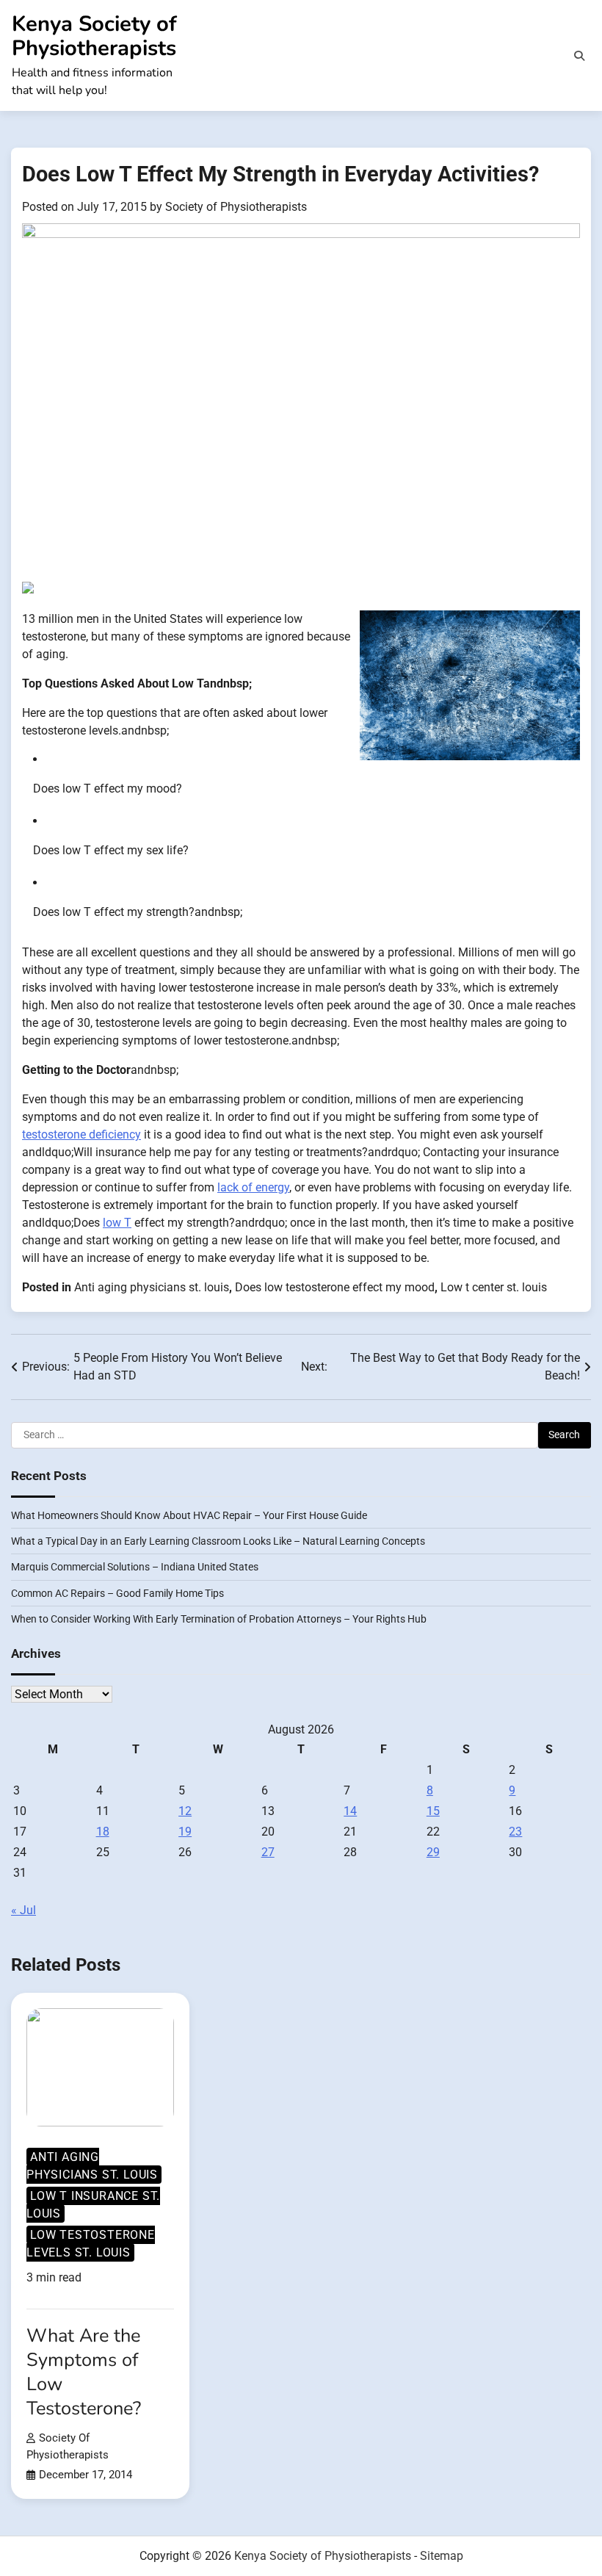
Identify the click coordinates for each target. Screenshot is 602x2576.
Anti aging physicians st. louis (152, 1287)
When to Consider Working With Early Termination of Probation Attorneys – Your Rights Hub (219, 1619)
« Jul (23, 1910)
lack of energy (253, 1187)
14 (350, 1811)
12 (185, 1811)
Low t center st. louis (494, 1287)
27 (268, 1852)
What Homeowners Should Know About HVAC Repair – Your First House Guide (189, 1515)
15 (433, 1811)
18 (103, 1832)
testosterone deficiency (81, 1134)
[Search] (579, 56)
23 (515, 1832)
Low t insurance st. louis (93, 2205)
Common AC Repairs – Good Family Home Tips (117, 1593)
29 (433, 1852)
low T (117, 1223)
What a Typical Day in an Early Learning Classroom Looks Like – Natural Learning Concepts (218, 1541)
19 (185, 1832)
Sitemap (442, 2556)
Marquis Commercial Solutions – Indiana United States (135, 1567)
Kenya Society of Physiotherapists (94, 36)
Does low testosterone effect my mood (335, 1287)
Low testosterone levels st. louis (91, 2244)
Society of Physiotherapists (236, 207)
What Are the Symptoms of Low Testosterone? (84, 2372)
